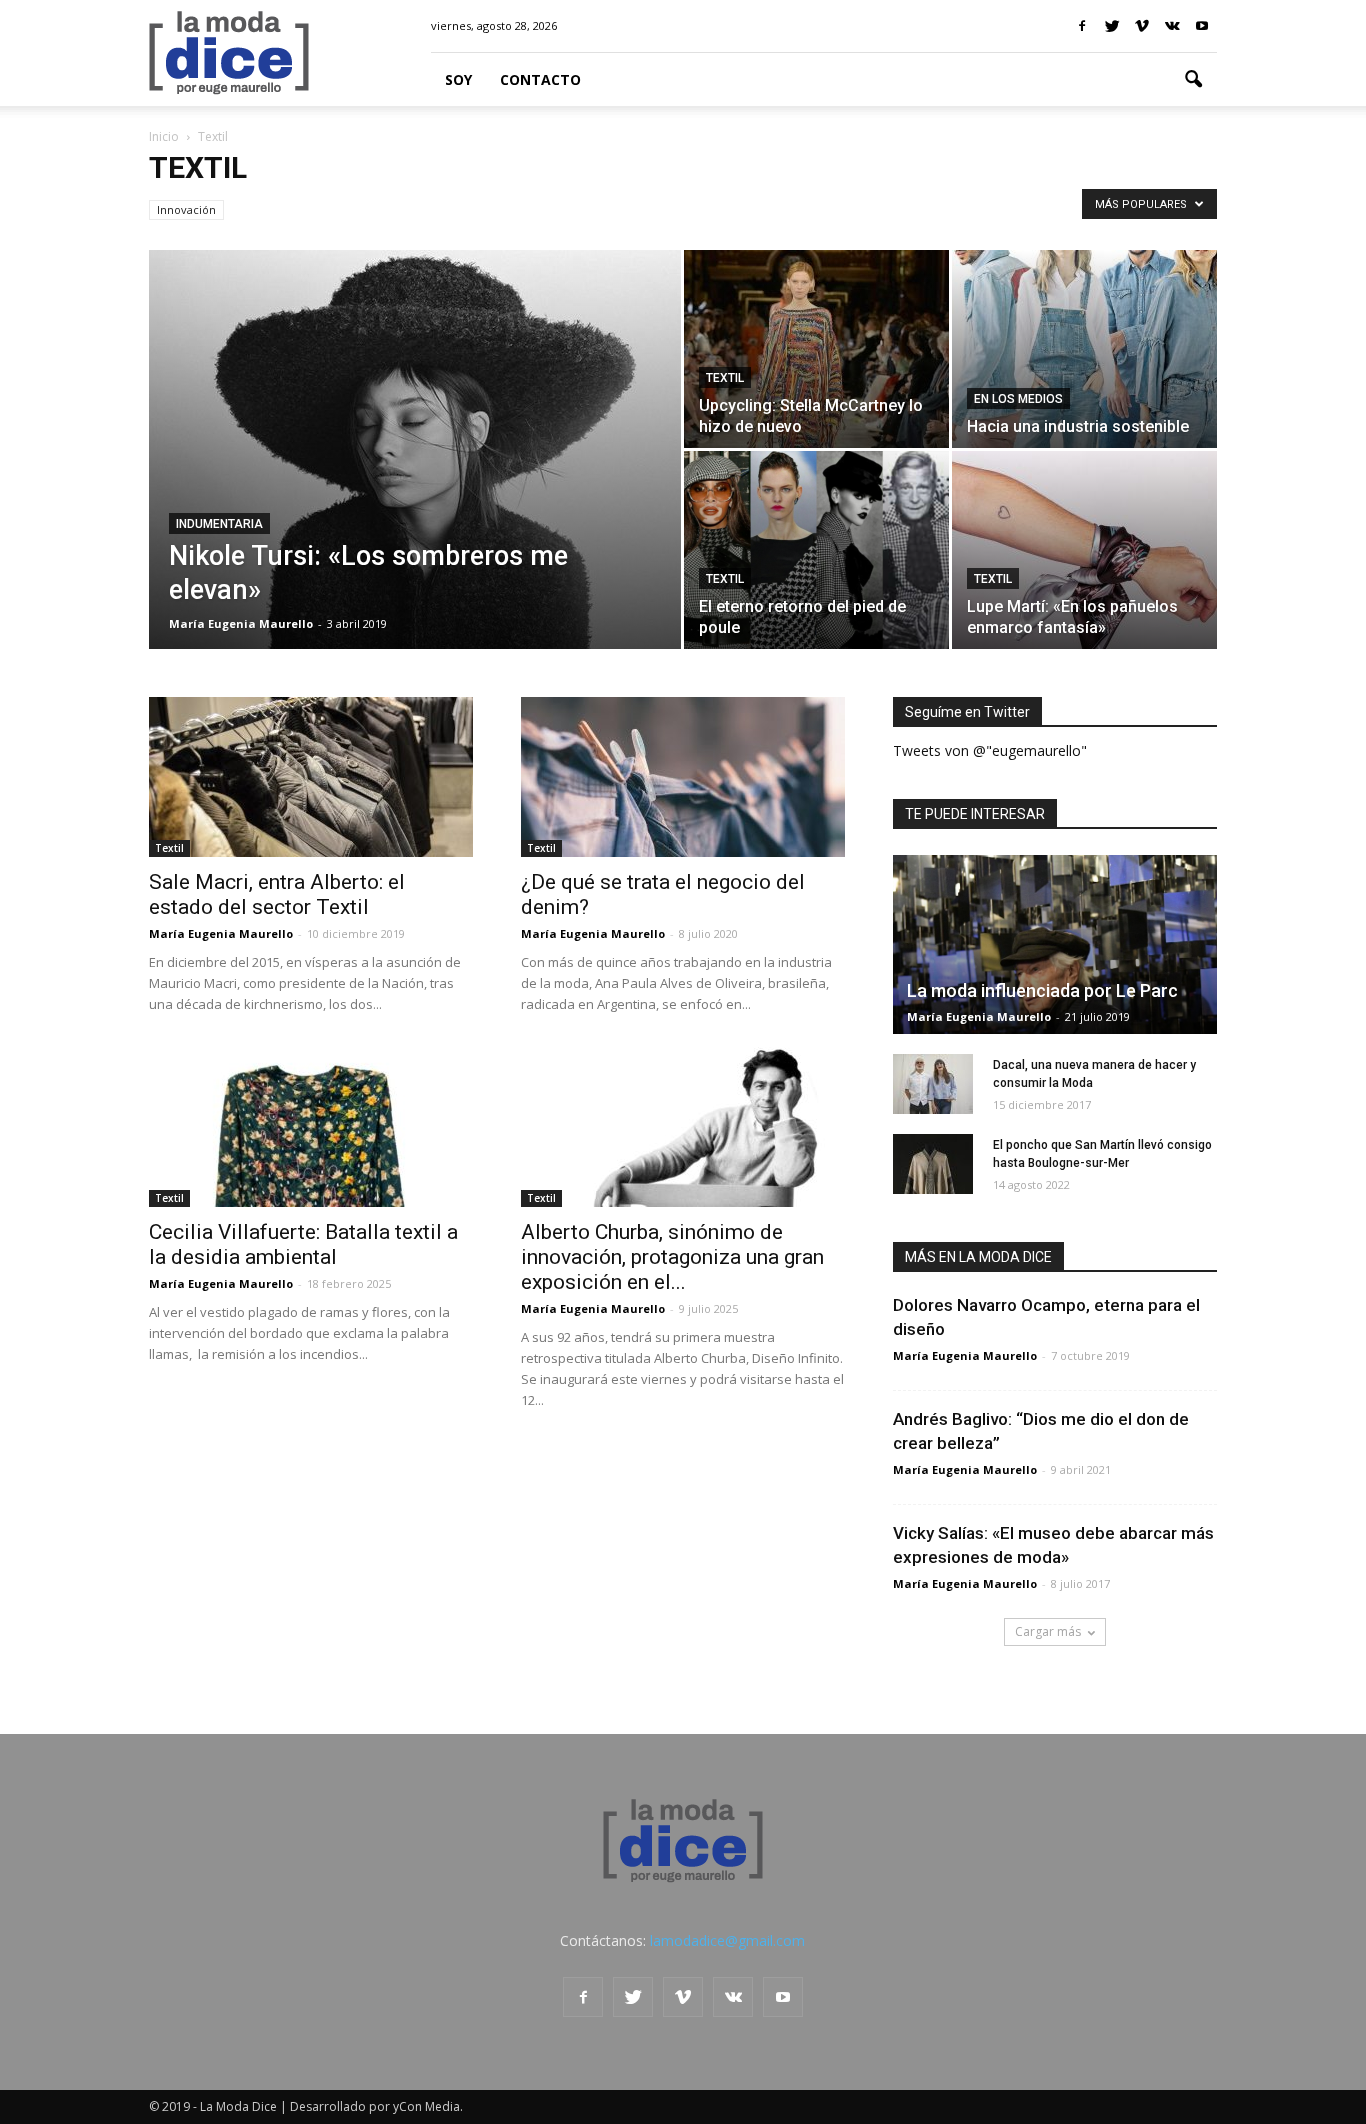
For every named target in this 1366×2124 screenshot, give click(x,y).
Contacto (540, 79)
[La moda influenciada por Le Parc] (1055, 944)
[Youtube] (1202, 26)
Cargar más (1048, 1631)
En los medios (1018, 399)
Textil (725, 378)
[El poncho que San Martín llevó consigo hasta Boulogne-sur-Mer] (933, 1164)
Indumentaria (219, 524)
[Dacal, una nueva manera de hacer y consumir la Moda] (933, 1084)
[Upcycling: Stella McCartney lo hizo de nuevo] (816, 349)
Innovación (186, 209)
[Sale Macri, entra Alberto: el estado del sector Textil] (311, 777)
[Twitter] (1112, 26)
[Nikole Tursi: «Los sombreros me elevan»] (415, 463)
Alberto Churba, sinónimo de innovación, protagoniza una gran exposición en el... (672, 1257)
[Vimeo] (1142, 26)
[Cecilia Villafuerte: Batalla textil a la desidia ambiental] (311, 1127)
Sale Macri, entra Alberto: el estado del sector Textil (277, 894)
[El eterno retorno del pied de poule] (816, 550)
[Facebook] (1082, 26)
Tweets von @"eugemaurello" (990, 750)
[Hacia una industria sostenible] (1084, 349)
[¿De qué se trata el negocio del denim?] (683, 777)
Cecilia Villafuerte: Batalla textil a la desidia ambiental (303, 1244)
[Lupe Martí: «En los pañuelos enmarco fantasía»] (1084, 550)
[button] (1193, 80)
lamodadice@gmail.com (727, 1940)
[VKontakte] (1172, 26)
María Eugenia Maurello (241, 623)
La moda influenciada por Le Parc (1042, 990)
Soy (458, 79)
